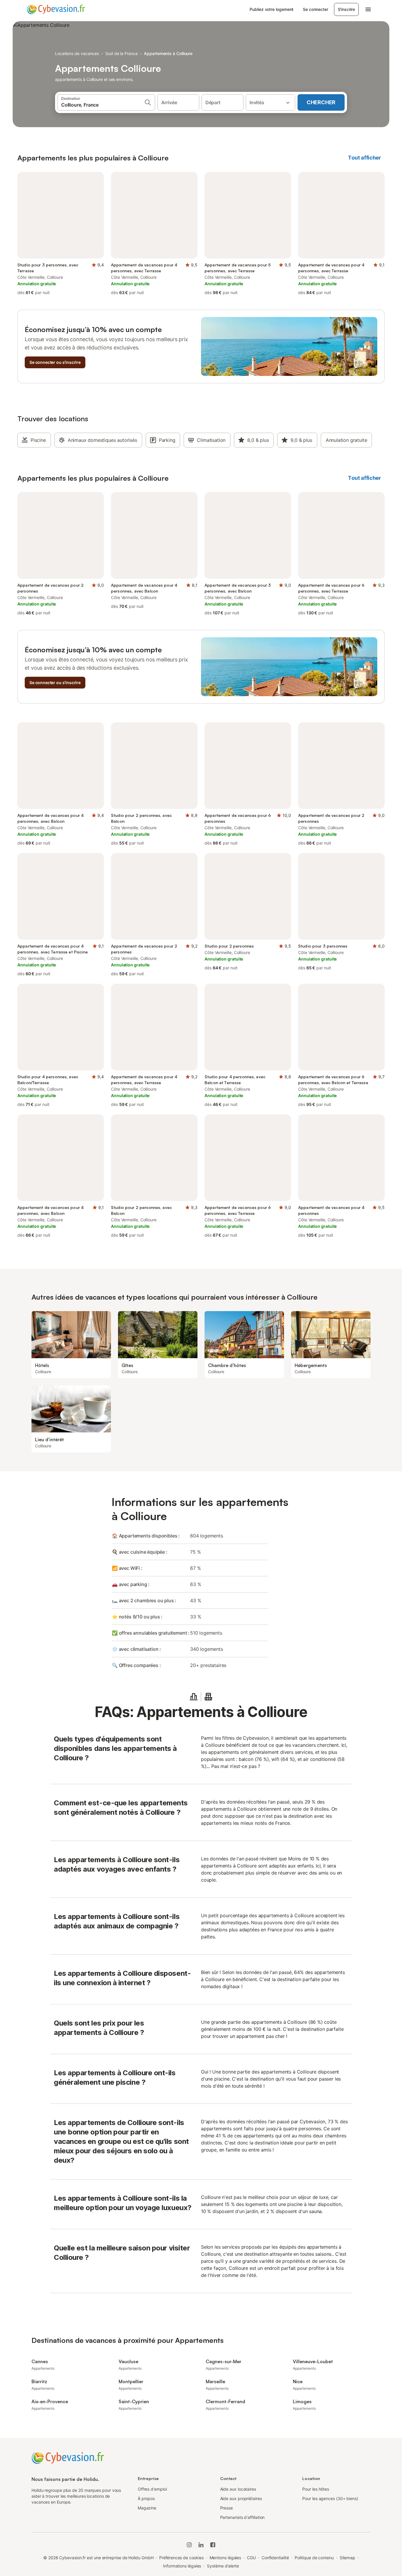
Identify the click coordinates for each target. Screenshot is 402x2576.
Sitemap (347, 2558)
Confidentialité (275, 2558)
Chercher (321, 102)
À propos (146, 2498)
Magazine (147, 2508)
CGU (251, 2558)
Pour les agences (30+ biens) (330, 2498)
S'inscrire (346, 9)
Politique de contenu (314, 2558)
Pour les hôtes (316, 2489)
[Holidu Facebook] (213, 2545)
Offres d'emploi (152, 2489)
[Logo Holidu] (56, 9)
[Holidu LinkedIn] (201, 2545)
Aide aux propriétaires (241, 2498)
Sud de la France (122, 53)
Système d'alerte (223, 2566)
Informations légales (182, 2566)
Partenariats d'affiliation (242, 2517)
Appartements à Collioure (168, 53)
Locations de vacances (77, 53)
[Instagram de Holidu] (189, 2545)
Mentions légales (225, 2558)
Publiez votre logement (271, 9)
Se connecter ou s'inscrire (55, 362)
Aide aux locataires (238, 2489)
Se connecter (315, 9)
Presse (227, 2508)
